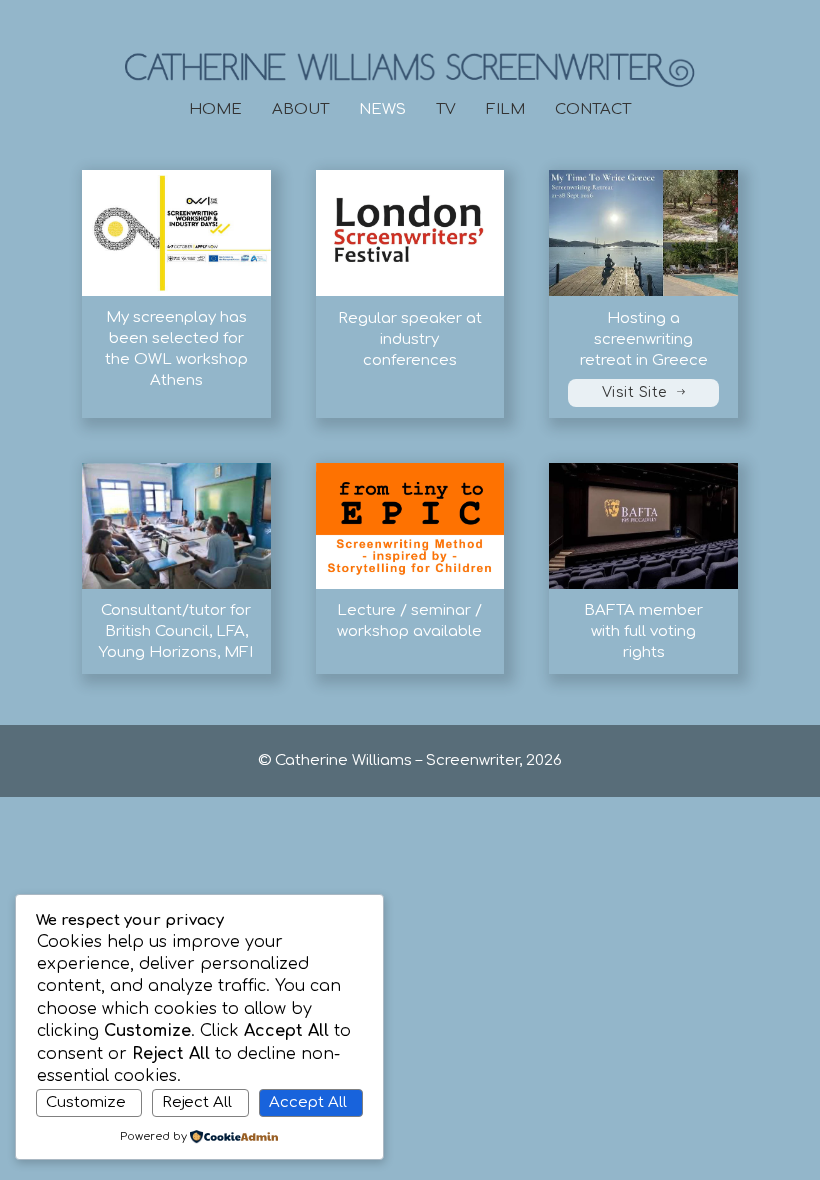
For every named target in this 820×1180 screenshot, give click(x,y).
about (300, 109)
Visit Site (634, 392)
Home (215, 109)
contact (593, 109)
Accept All (308, 1102)
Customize (86, 1102)
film (505, 109)
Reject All (197, 1102)
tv (446, 109)
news (382, 109)
